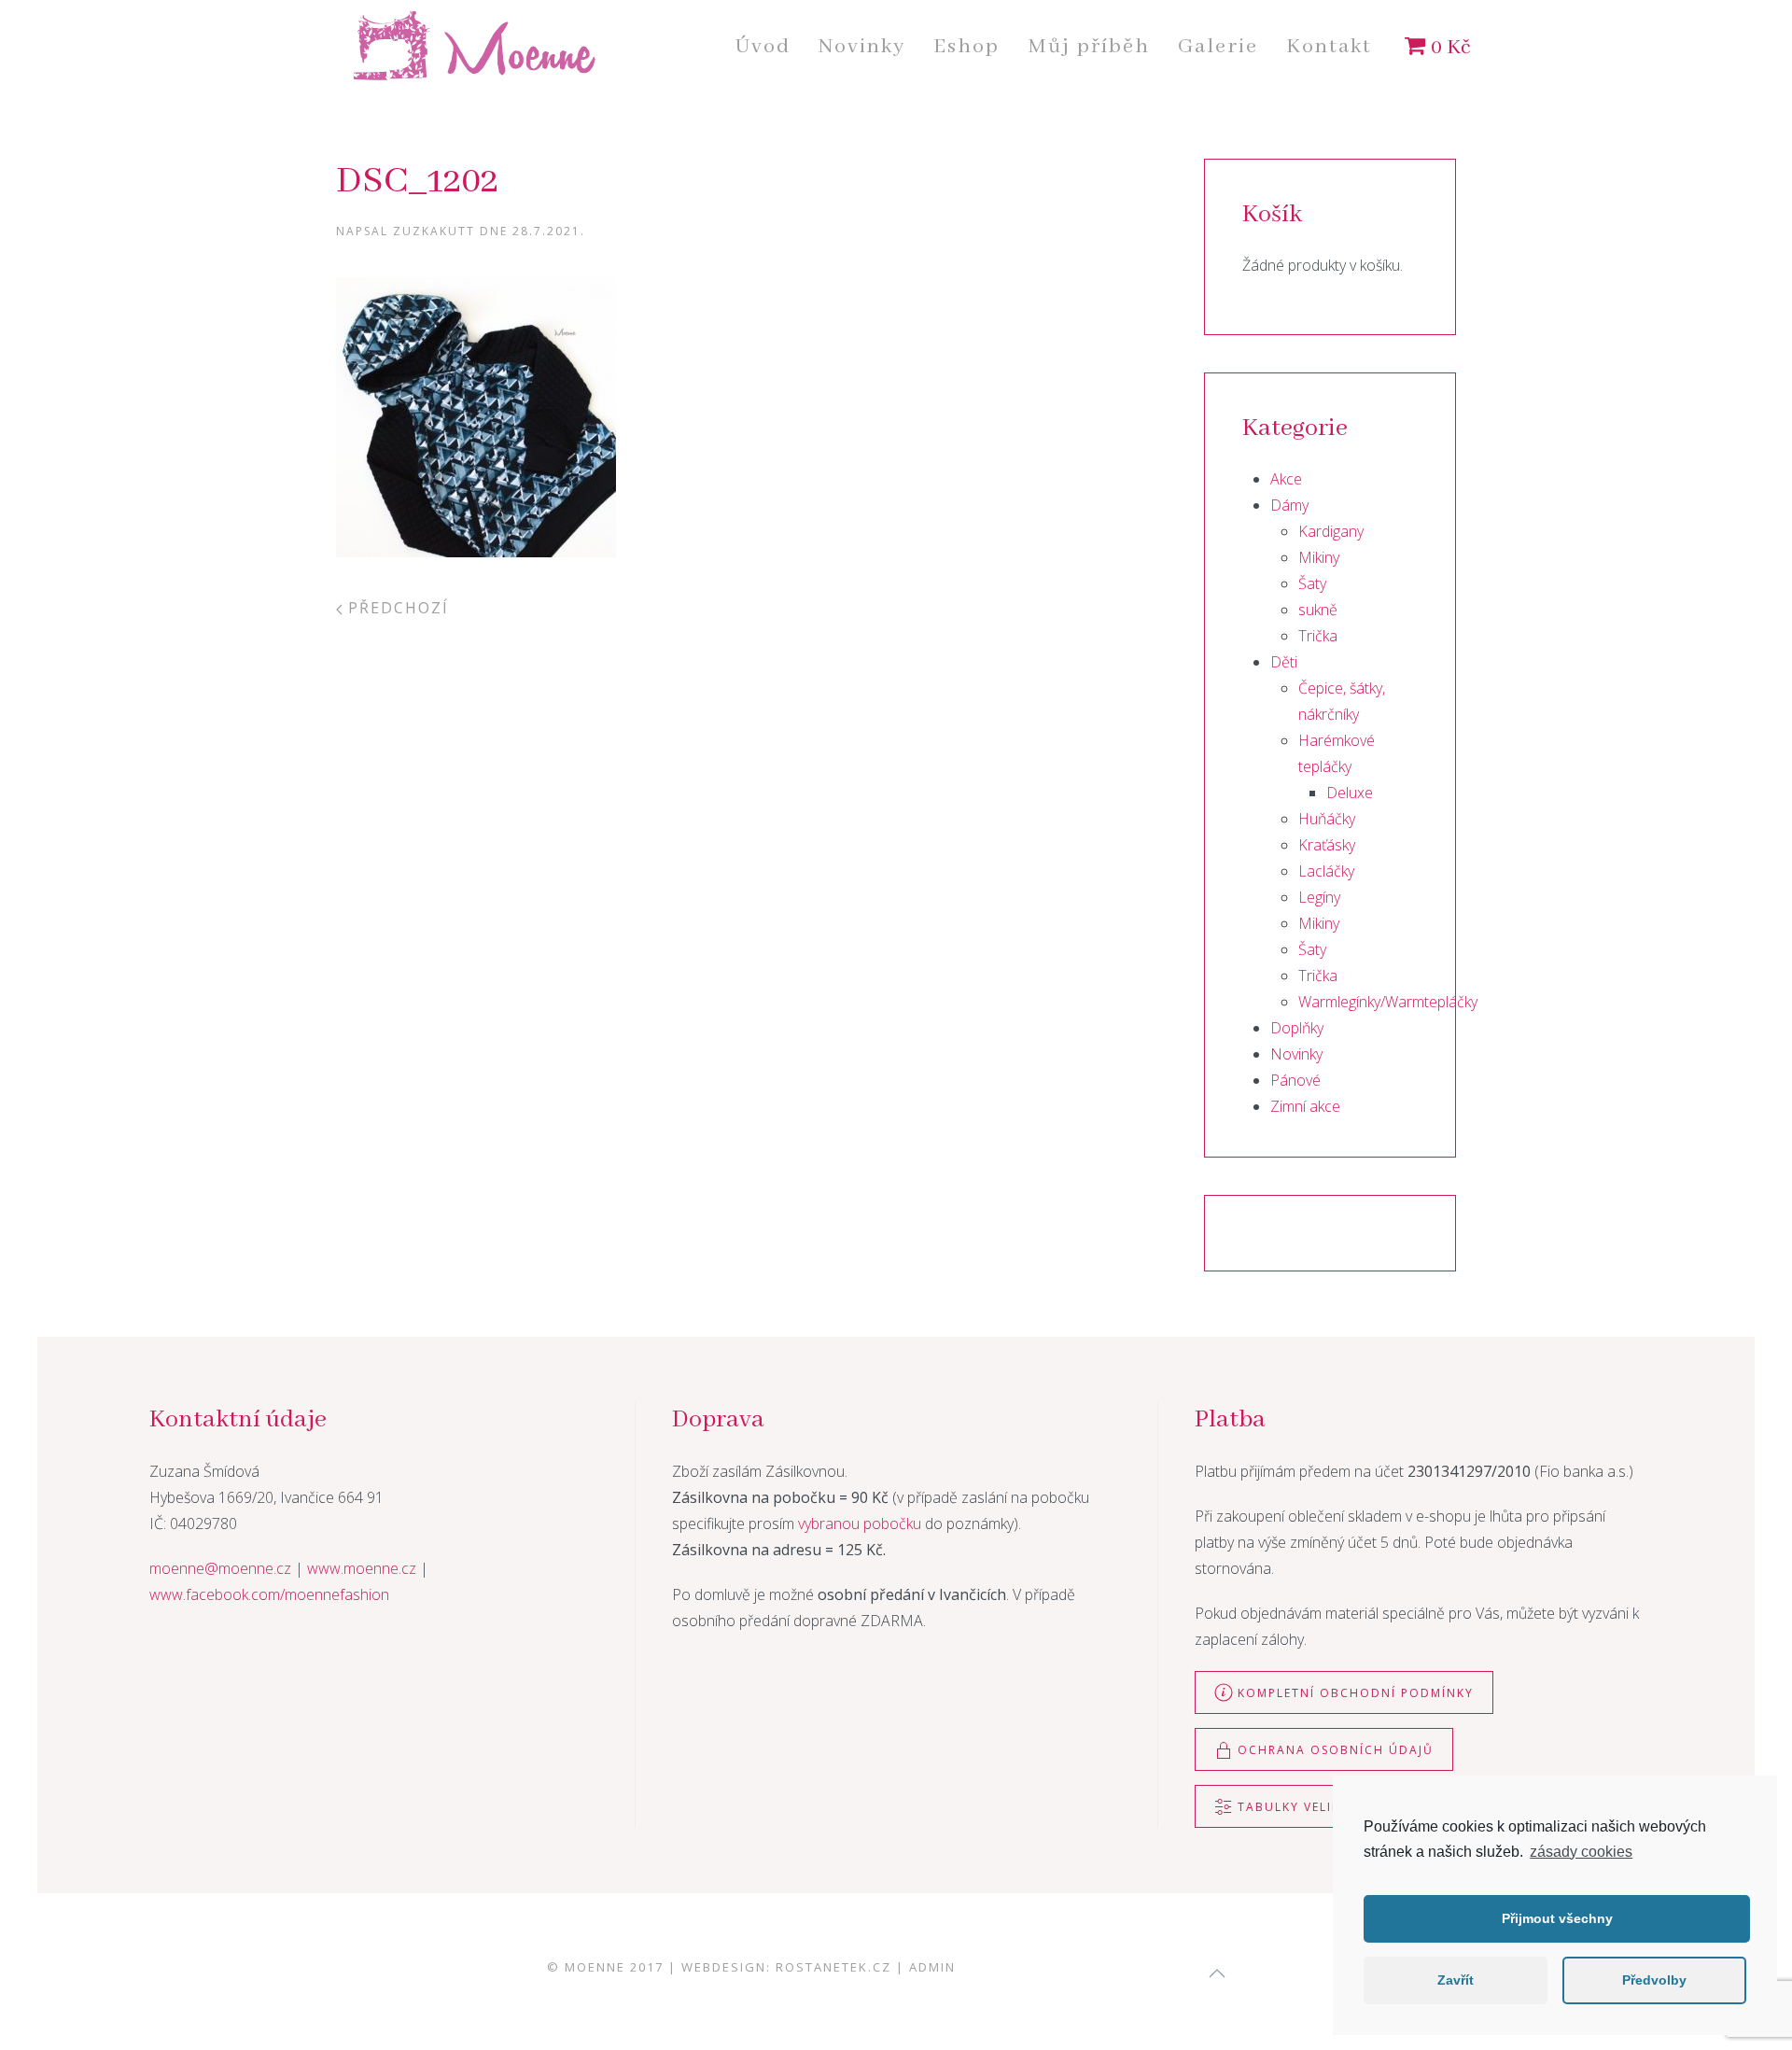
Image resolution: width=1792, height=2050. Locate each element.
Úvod (763, 47)
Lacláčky (1326, 871)
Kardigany (1331, 531)
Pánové (1295, 1080)
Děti (1284, 662)
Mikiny (1319, 557)
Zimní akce (1305, 1106)
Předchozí (396, 608)
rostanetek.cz (833, 1967)
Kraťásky (1327, 845)
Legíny (1319, 897)
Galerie (1218, 47)
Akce (1286, 479)
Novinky (862, 47)
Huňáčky (1327, 819)
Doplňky (1297, 1028)
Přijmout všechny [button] (1557, 1918)
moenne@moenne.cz (220, 1568)
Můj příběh (1089, 47)
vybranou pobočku (860, 1523)
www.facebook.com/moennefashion (269, 1594)
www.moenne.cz (362, 1568)
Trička (1318, 636)
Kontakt (1329, 47)
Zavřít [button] (1456, 1980)
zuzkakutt (434, 231)
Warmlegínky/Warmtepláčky (1388, 1002)
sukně (1318, 610)
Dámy (1289, 505)
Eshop (966, 47)
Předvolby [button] (1654, 1980)
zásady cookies (1581, 1852)
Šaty (1312, 583)
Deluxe (1350, 793)
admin (932, 1967)
